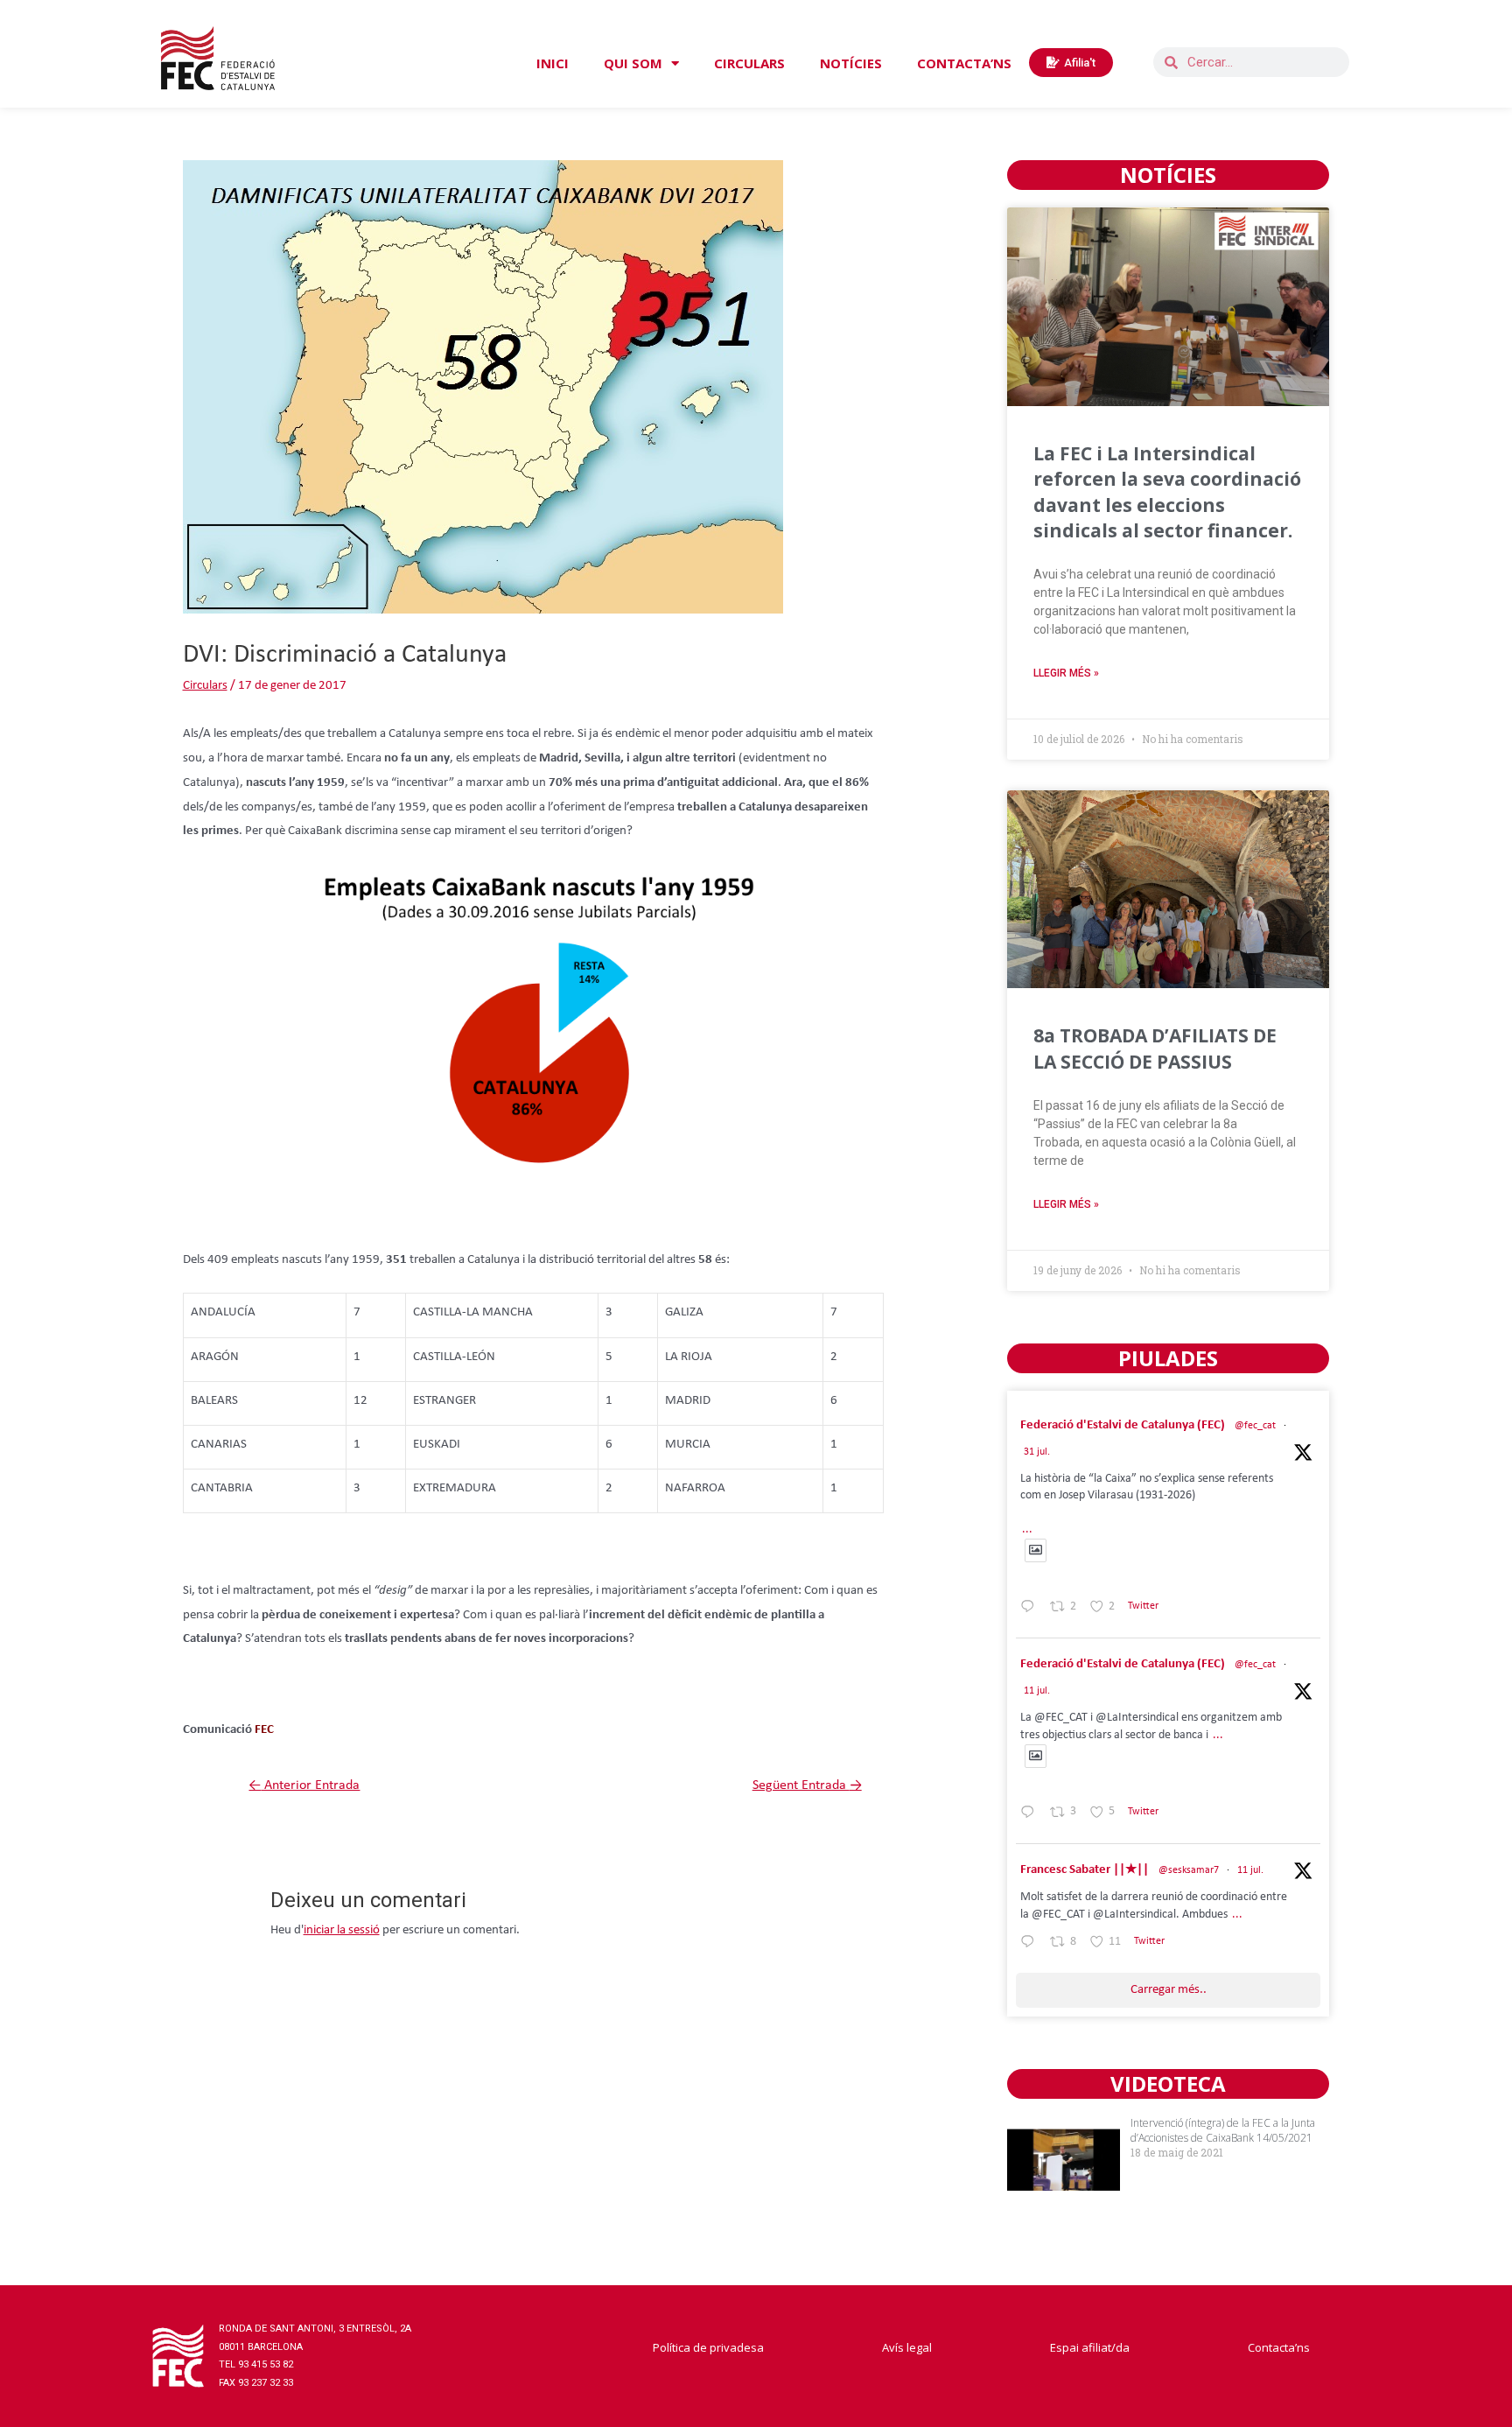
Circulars (205, 686)
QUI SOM (633, 63)
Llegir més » (1066, 673)
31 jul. (1037, 1452)
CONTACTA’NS (964, 63)
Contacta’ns (1279, 2347)
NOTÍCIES (851, 63)
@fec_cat (1255, 1426)
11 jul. (1037, 1691)
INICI (553, 63)
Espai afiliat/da (1090, 2347)
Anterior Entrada (304, 1785)
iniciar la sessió (342, 1930)
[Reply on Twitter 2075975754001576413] (1031, 1815)
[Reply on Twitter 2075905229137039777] (1031, 1945)
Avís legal (907, 2347)
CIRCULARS (749, 63)
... (1027, 1529)
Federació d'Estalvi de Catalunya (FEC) (1123, 1425)
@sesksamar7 (1189, 1870)
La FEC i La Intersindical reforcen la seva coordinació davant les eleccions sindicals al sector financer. (1167, 492)
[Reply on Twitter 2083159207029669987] (1031, 1610)
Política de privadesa (708, 2347)
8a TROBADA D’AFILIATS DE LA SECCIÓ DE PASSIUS (1155, 1048)
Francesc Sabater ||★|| (1085, 1870)
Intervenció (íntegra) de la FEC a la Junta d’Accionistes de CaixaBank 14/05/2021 (1223, 2130)
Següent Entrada (807, 1785)
